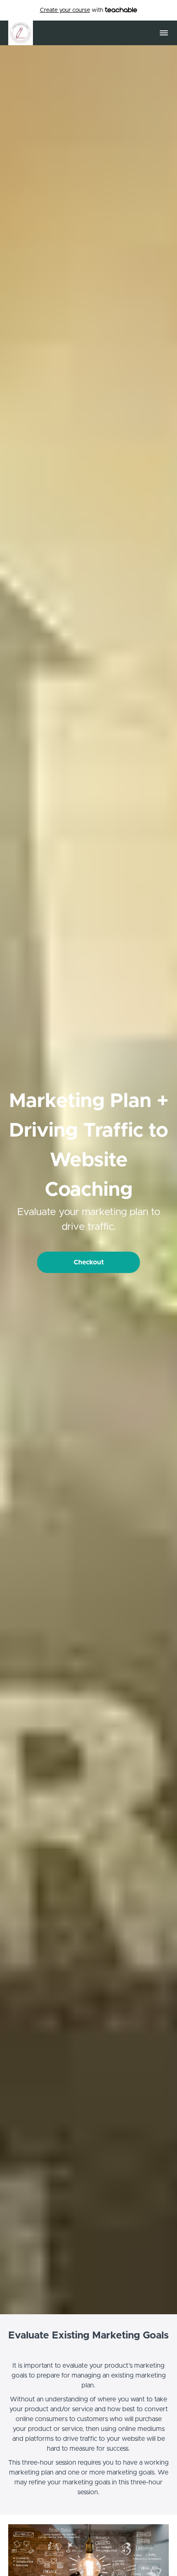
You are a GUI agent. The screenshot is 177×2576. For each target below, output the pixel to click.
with (72, 10)
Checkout (89, 1262)
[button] (164, 33)
